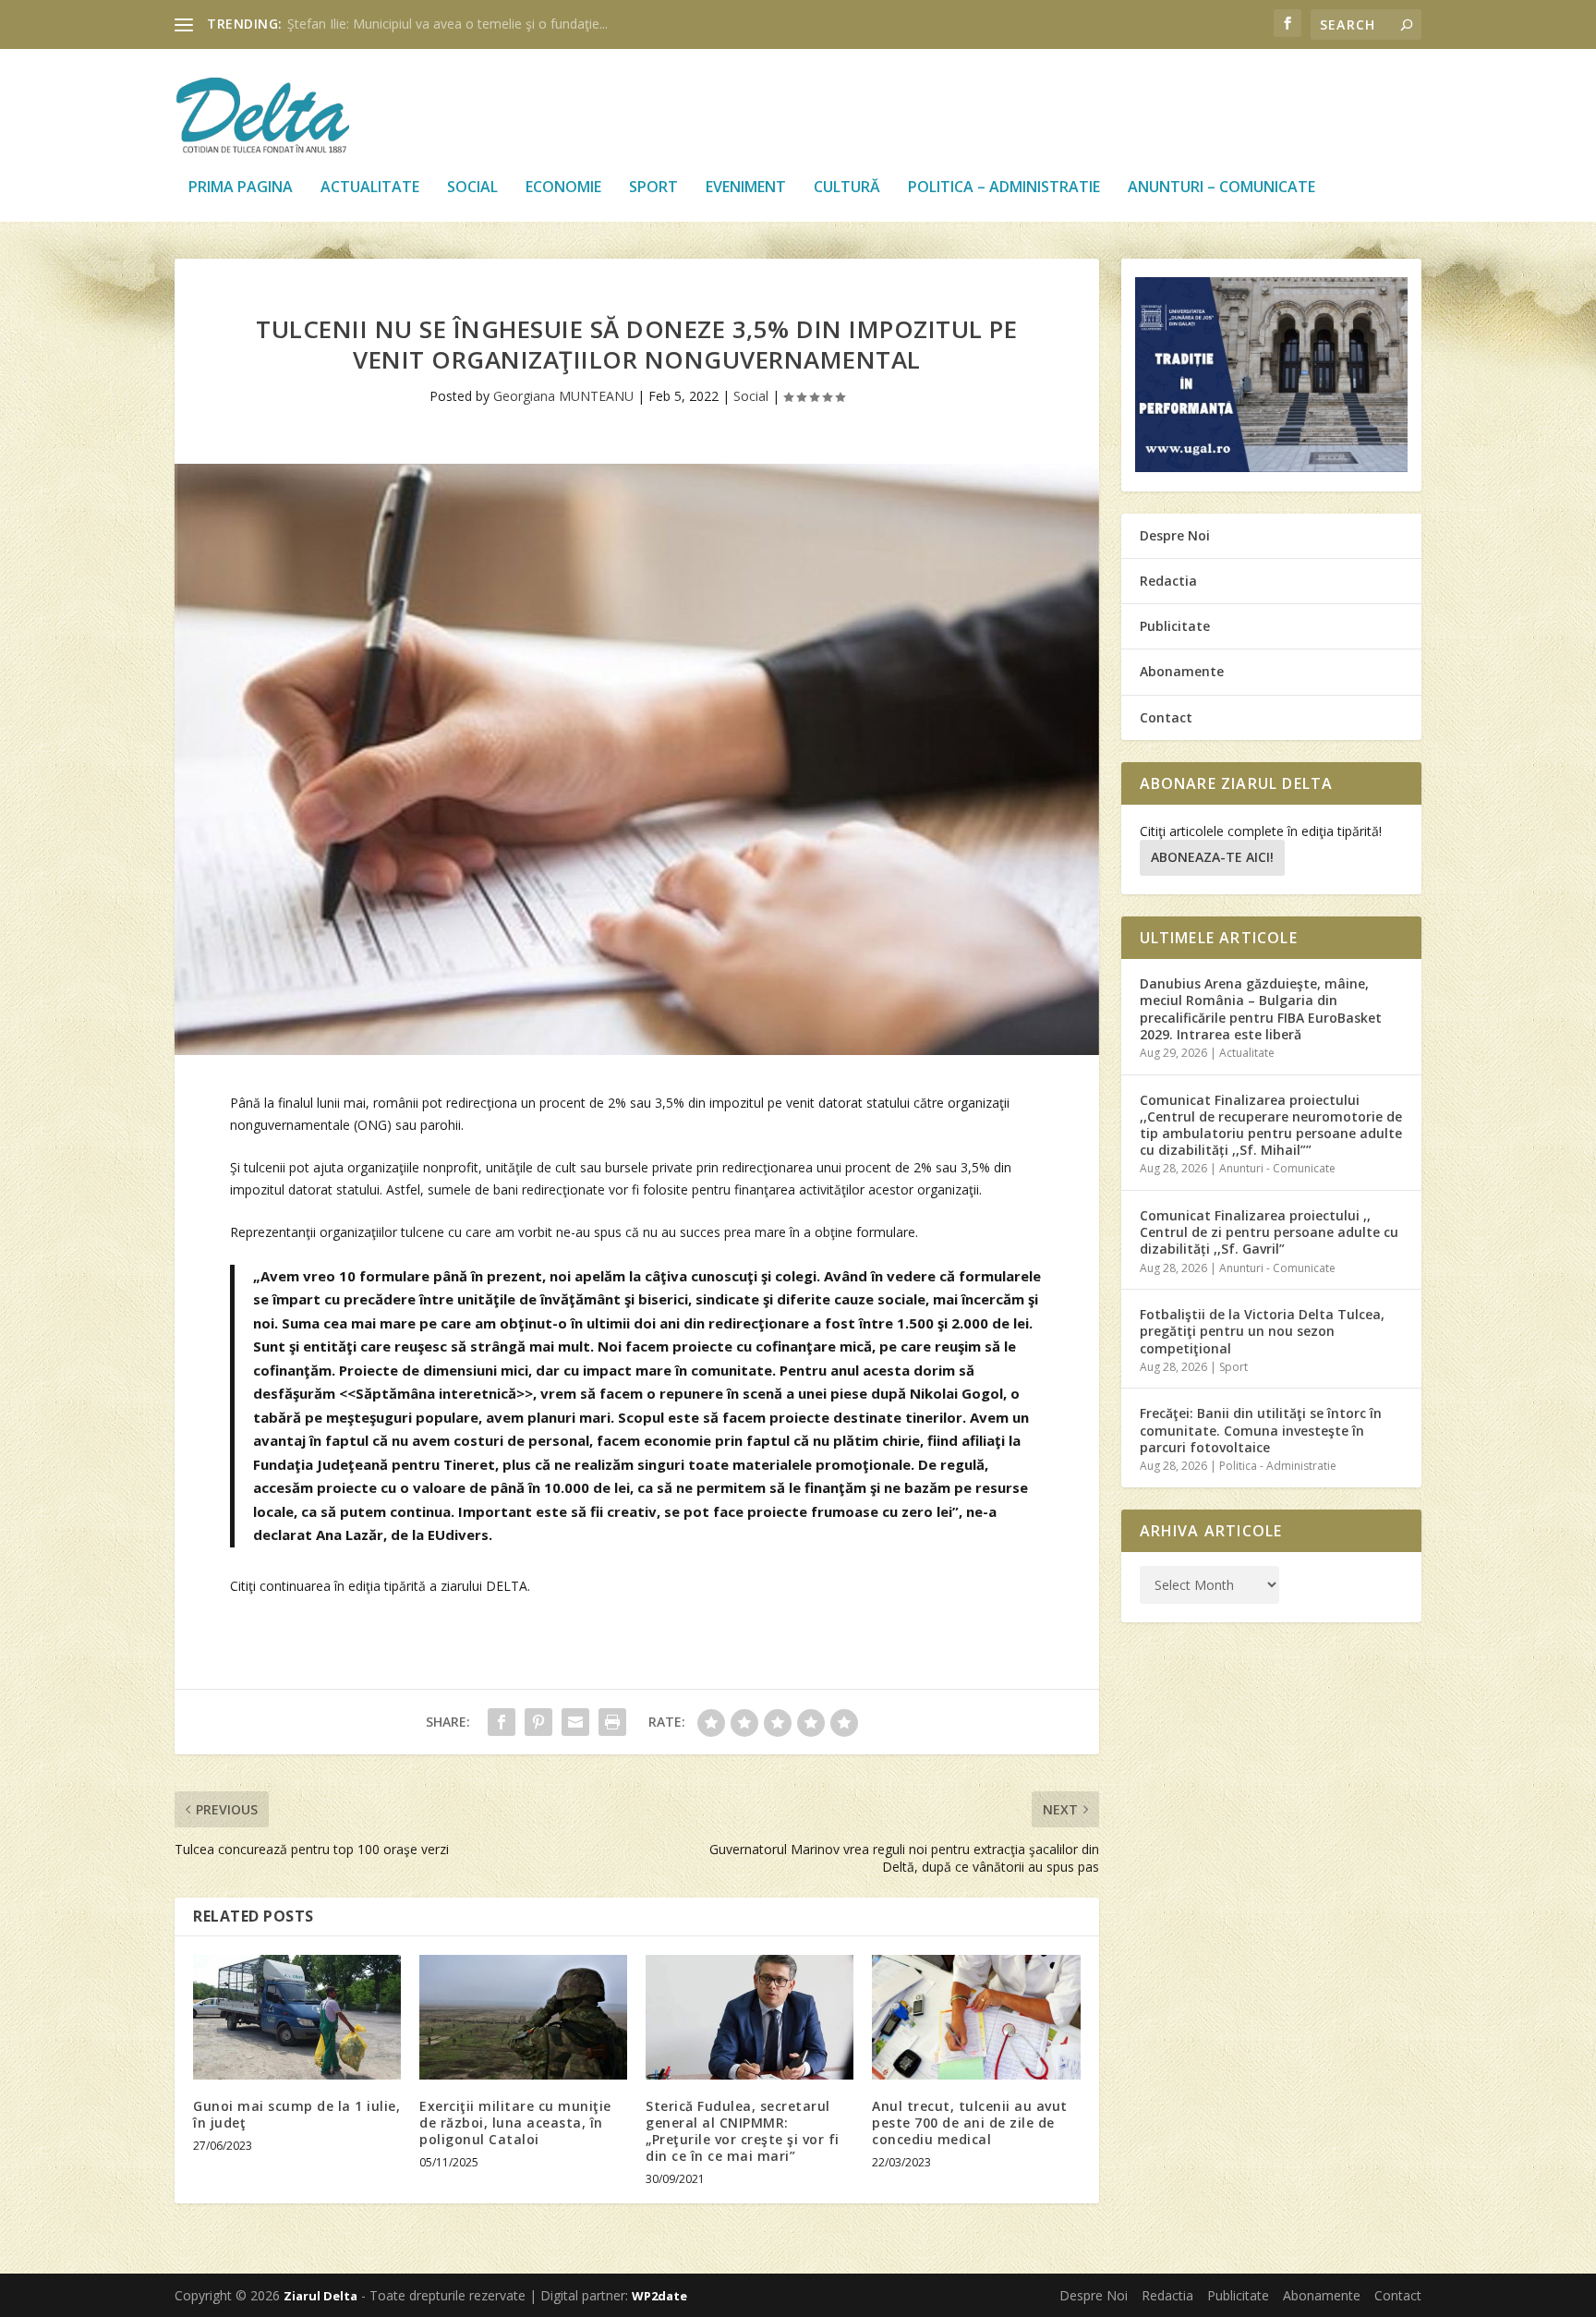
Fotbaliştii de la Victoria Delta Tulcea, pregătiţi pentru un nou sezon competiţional (1262, 1331)
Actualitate (370, 188)
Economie (563, 188)
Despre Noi (1175, 535)
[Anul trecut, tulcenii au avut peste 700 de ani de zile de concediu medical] (976, 2017)
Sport (653, 188)
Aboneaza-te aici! (1212, 857)
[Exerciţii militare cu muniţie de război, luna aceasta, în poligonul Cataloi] (523, 2017)
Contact (1166, 717)
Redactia (1168, 581)
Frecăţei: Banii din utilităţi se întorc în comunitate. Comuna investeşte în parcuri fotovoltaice (1261, 1430)
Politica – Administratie (1004, 188)
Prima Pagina (241, 188)
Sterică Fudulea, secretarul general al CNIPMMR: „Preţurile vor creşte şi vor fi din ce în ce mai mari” (743, 2131)
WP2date (659, 2296)
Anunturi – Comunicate (1221, 188)
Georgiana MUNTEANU (563, 396)
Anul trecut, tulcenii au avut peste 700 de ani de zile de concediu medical (970, 2123)
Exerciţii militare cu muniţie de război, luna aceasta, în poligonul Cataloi (515, 2123)
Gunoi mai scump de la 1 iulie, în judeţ (296, 2114)
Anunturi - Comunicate (1277, 1168)
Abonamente (1182, 671)
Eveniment (746, 188)
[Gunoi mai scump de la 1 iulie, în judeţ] (297, 2017)
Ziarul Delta (320, 2296)
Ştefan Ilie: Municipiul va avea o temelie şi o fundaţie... (447, 24)
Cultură (847, 188)
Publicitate (1175, 626)
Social (472, 188)
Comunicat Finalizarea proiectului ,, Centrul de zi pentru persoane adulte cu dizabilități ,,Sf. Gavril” (1269, 1232)
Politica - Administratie (1278, 1466)
